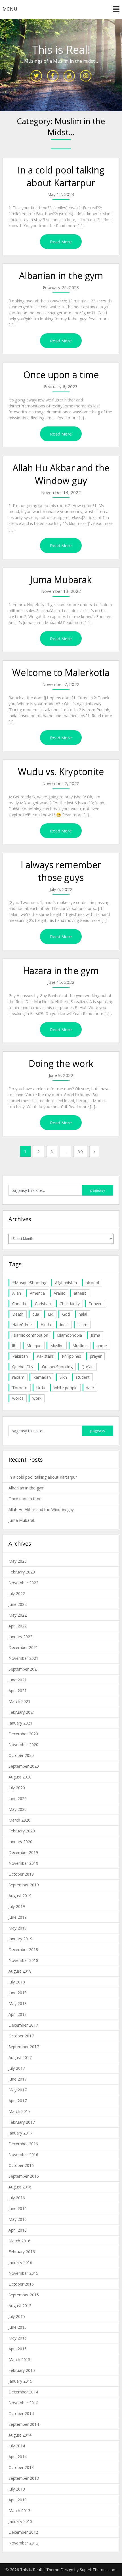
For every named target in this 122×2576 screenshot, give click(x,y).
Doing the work (61, 1063)
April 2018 (18, 2014)
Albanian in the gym (61, 276)
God (66, 1314)
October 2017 (21, 2036)
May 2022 (18, 1615)
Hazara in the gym (61, 971)
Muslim (57, 1346)
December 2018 (23, 1950)
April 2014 (18, 2457)
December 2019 (23, 1852)
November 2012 (23, 2543)
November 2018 (23, 1960)
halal (83, 1314)
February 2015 (22, 2370)
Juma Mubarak (61, 580)
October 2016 (21, 2165)
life (15, 1346)
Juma (95, 1335)
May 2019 (18, 1928)
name (102, 1346)
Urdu (41, 1388)
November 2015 (23, 2273)
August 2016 (20, 2187)
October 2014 (21, 2413)
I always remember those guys (61, 871)
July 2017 (17, 2068)
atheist (80, 1293)
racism (18, 1377)
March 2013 (19, 2511)
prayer (96, 1356)
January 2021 (20, 1723)
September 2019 (24, 1885)
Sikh (63, 1377)
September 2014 (24, 2424)
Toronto (20, 1388)
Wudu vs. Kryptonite (61, 772)
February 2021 (22, 1712)
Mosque (34, 1346)
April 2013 (18, 2500)
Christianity (70, 1304)
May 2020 (18, 1809)
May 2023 (18, 1561)
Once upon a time (61, 375)
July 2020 (17, 1788)
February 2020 (22, 1831)
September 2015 (24, 2295)
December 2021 (23, 1647)
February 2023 (22, 1572)
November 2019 (23, 1863)
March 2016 (19, 2241)
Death (18, 1314)
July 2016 (17, 2198)
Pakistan (20, 1356)
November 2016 (23, 2155)
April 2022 (18, 1626)
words (18, 1398)
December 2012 (23, 2532)
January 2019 (20, 1939)
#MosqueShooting (29, 1283)
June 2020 (18, 1798)
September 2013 (24, 2478)
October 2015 (21, 2284)
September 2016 (24, 2176)
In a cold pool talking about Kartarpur (61, 176)
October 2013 (21, 2467)
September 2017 (24, 2047)
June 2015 (18, 2327)
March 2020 (19, 1820)
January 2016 (20, 2262)
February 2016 (22, 2252)
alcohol (92, 1283)
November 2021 (23, 1658)
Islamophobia (70, 1335)
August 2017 (20, 2057)
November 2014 (23, 2403)
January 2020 (20, 1842)
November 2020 (23, 1745)
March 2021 (19, 1701)
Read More (61, 242)
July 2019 (17, 1906)
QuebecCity (23, 1367)
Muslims (80, 1346)
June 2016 (18, 2208)
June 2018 (18, 1993)
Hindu (46, 1325)
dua (36, 1314)
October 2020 (21, 1755)
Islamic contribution (30, 1335)
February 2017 (22, 2122)
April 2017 (18, 2101)
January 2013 (20, 2521)
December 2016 (23, 2144)
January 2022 (20, 1637)
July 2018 (17, 1982)
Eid (51, 1314)
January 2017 (20, 2133)
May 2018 (18, 2003)
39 (80, 1152)
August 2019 (20, 1896)
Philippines (71, 1356)
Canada (19, 1304)
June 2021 (18, 1680)
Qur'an (88, 1367)
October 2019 (21, 1874)
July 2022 (17, 1593)
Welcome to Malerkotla (61, 672)
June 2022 (18, 1604)
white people (66, 1388)
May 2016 (18, 2219)
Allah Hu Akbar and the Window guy (61, 474)
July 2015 (17, 2316)
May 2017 (18, 2090)
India (64, 1325)
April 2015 (18, 2349)
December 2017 (23, 2025)
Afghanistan (66, 1283)
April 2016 (18, 2230)
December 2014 (23, 2392)
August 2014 (20, 2435)
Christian (43, 1304)
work (37, 1398)
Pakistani (45, 1356)
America (37, 1293)
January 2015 (20, 2381)
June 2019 (18, 1917)
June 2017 (18, 2079)
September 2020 (24, 1766)
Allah (17, 1293)
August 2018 (20, 1971)
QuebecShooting (57, 1367)
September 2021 (24, 1669)
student (83, 1377)
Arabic (59, 1293)
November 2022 (23, 1583)
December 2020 (23, 1734)
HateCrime (22, 1325)
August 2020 (20, 1777)
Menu (10, 9)
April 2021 (18, 1691)
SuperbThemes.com (98, 2570)
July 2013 (17, 2489)
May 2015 (18, 2338)
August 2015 (20, 2306)
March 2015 (19, 2360)
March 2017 (19, 2111)
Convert (96, 1304)
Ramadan (42, 1377)
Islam (82, 1325)
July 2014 (17, 2446)
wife (90, 1388)
